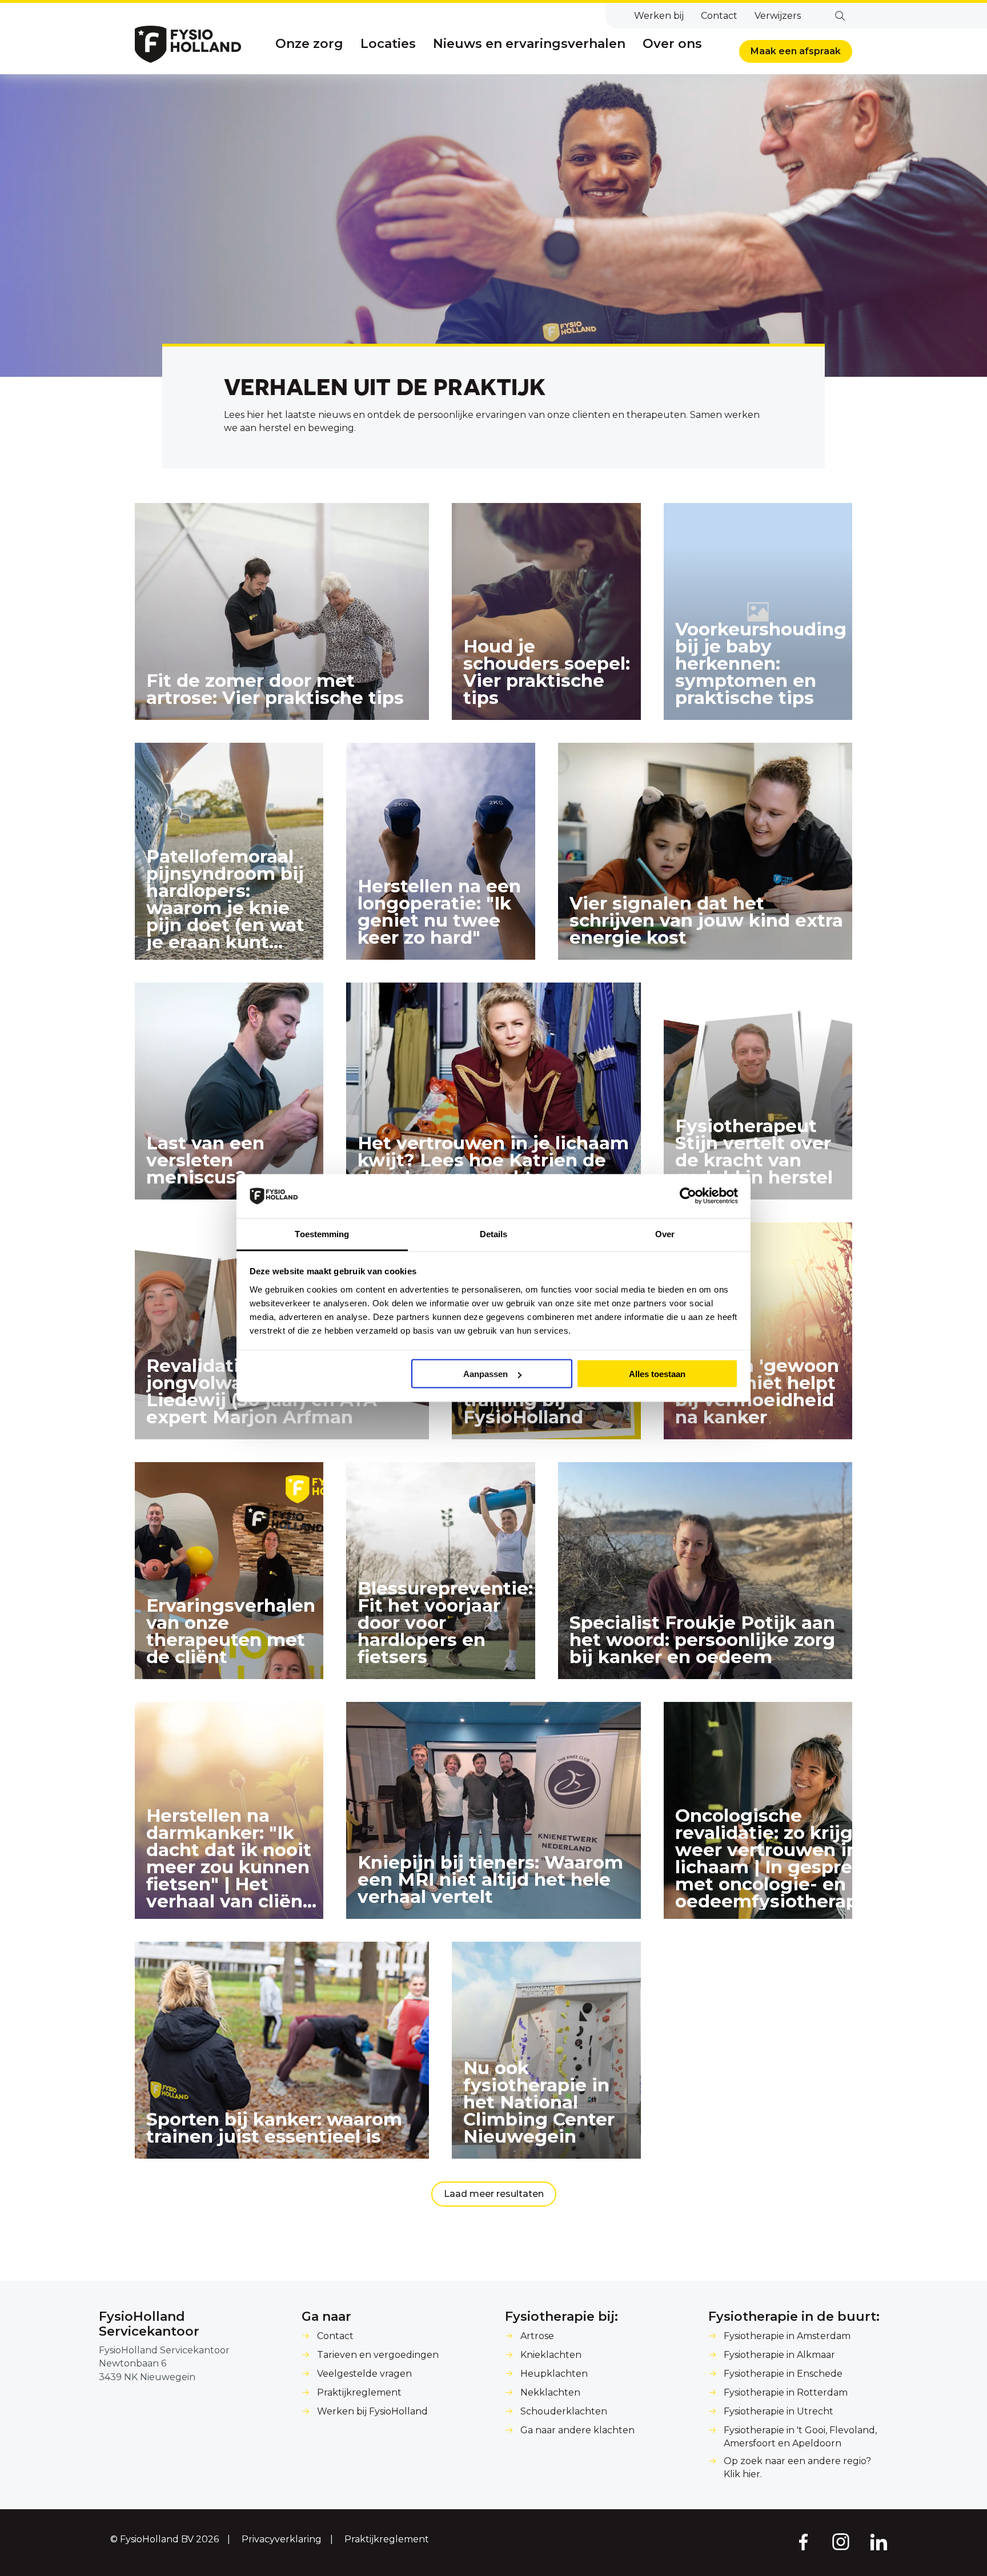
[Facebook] (803, 2541)
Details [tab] (494, 1233)
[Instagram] (841, 2541)
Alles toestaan (657, 1374)
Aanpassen (486, 1374)
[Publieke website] (188, 44)
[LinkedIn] (879, 2541)
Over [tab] (665, 1233)
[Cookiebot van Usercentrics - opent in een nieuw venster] (688, 1196)
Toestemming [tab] (322, 1233)
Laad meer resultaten (494, 2194)
